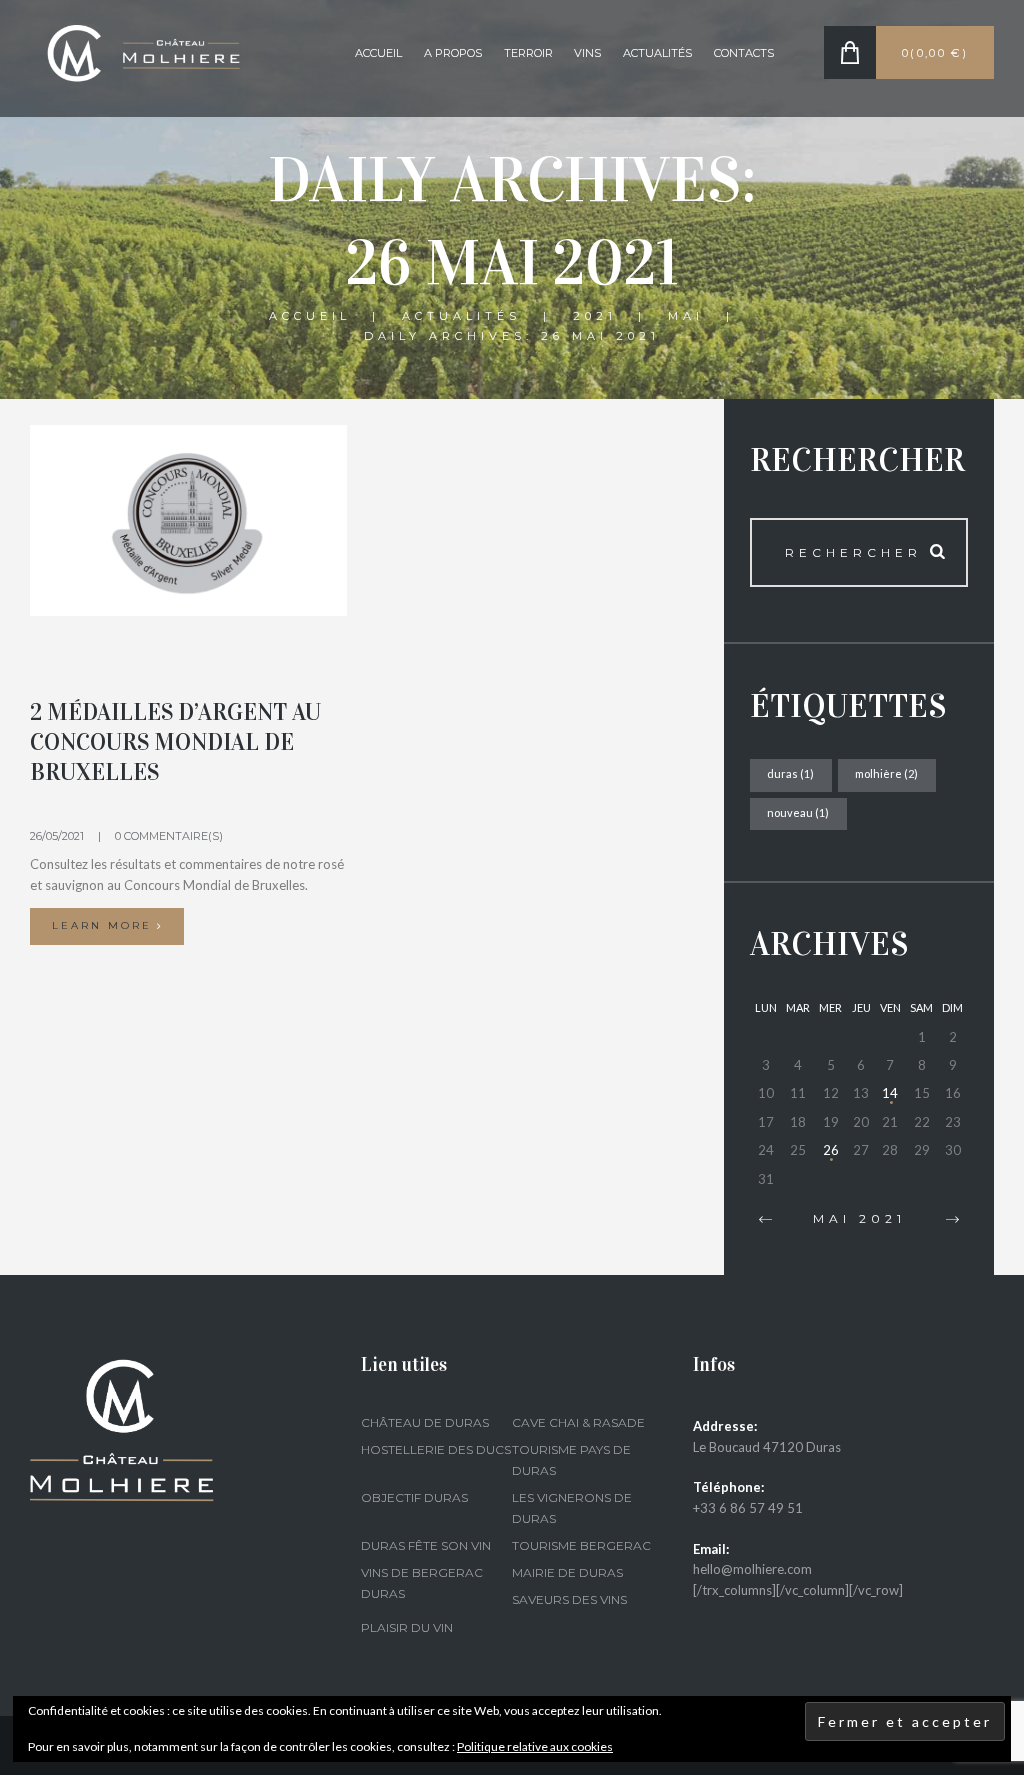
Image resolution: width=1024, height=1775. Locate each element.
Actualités (657, 53)
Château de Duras (425, 1422)
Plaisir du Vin (407, 1627)
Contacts (744, 53)
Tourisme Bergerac (581, 1545)
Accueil (378, 53)
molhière (886, 773)
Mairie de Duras (567, 1572)
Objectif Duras (414, 1497)
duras (790, 773)
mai (686, 316)
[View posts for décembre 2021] (953, 1219)
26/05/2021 (57, 836)
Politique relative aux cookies (535, 1746)
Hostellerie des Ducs (436, 1449)
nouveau (798, 812)
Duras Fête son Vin (426, 1545)
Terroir (528, 53)
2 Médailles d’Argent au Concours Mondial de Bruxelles (175, 742)
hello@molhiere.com (752, 1569)
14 (890, 1093)
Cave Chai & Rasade (578, 1422)
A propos (453, 53)
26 (831, 1150)
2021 (595, 316)
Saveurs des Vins (569, 1599)
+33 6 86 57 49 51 (748, 1508)
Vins (587, 53)
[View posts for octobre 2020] (765, 1219)
